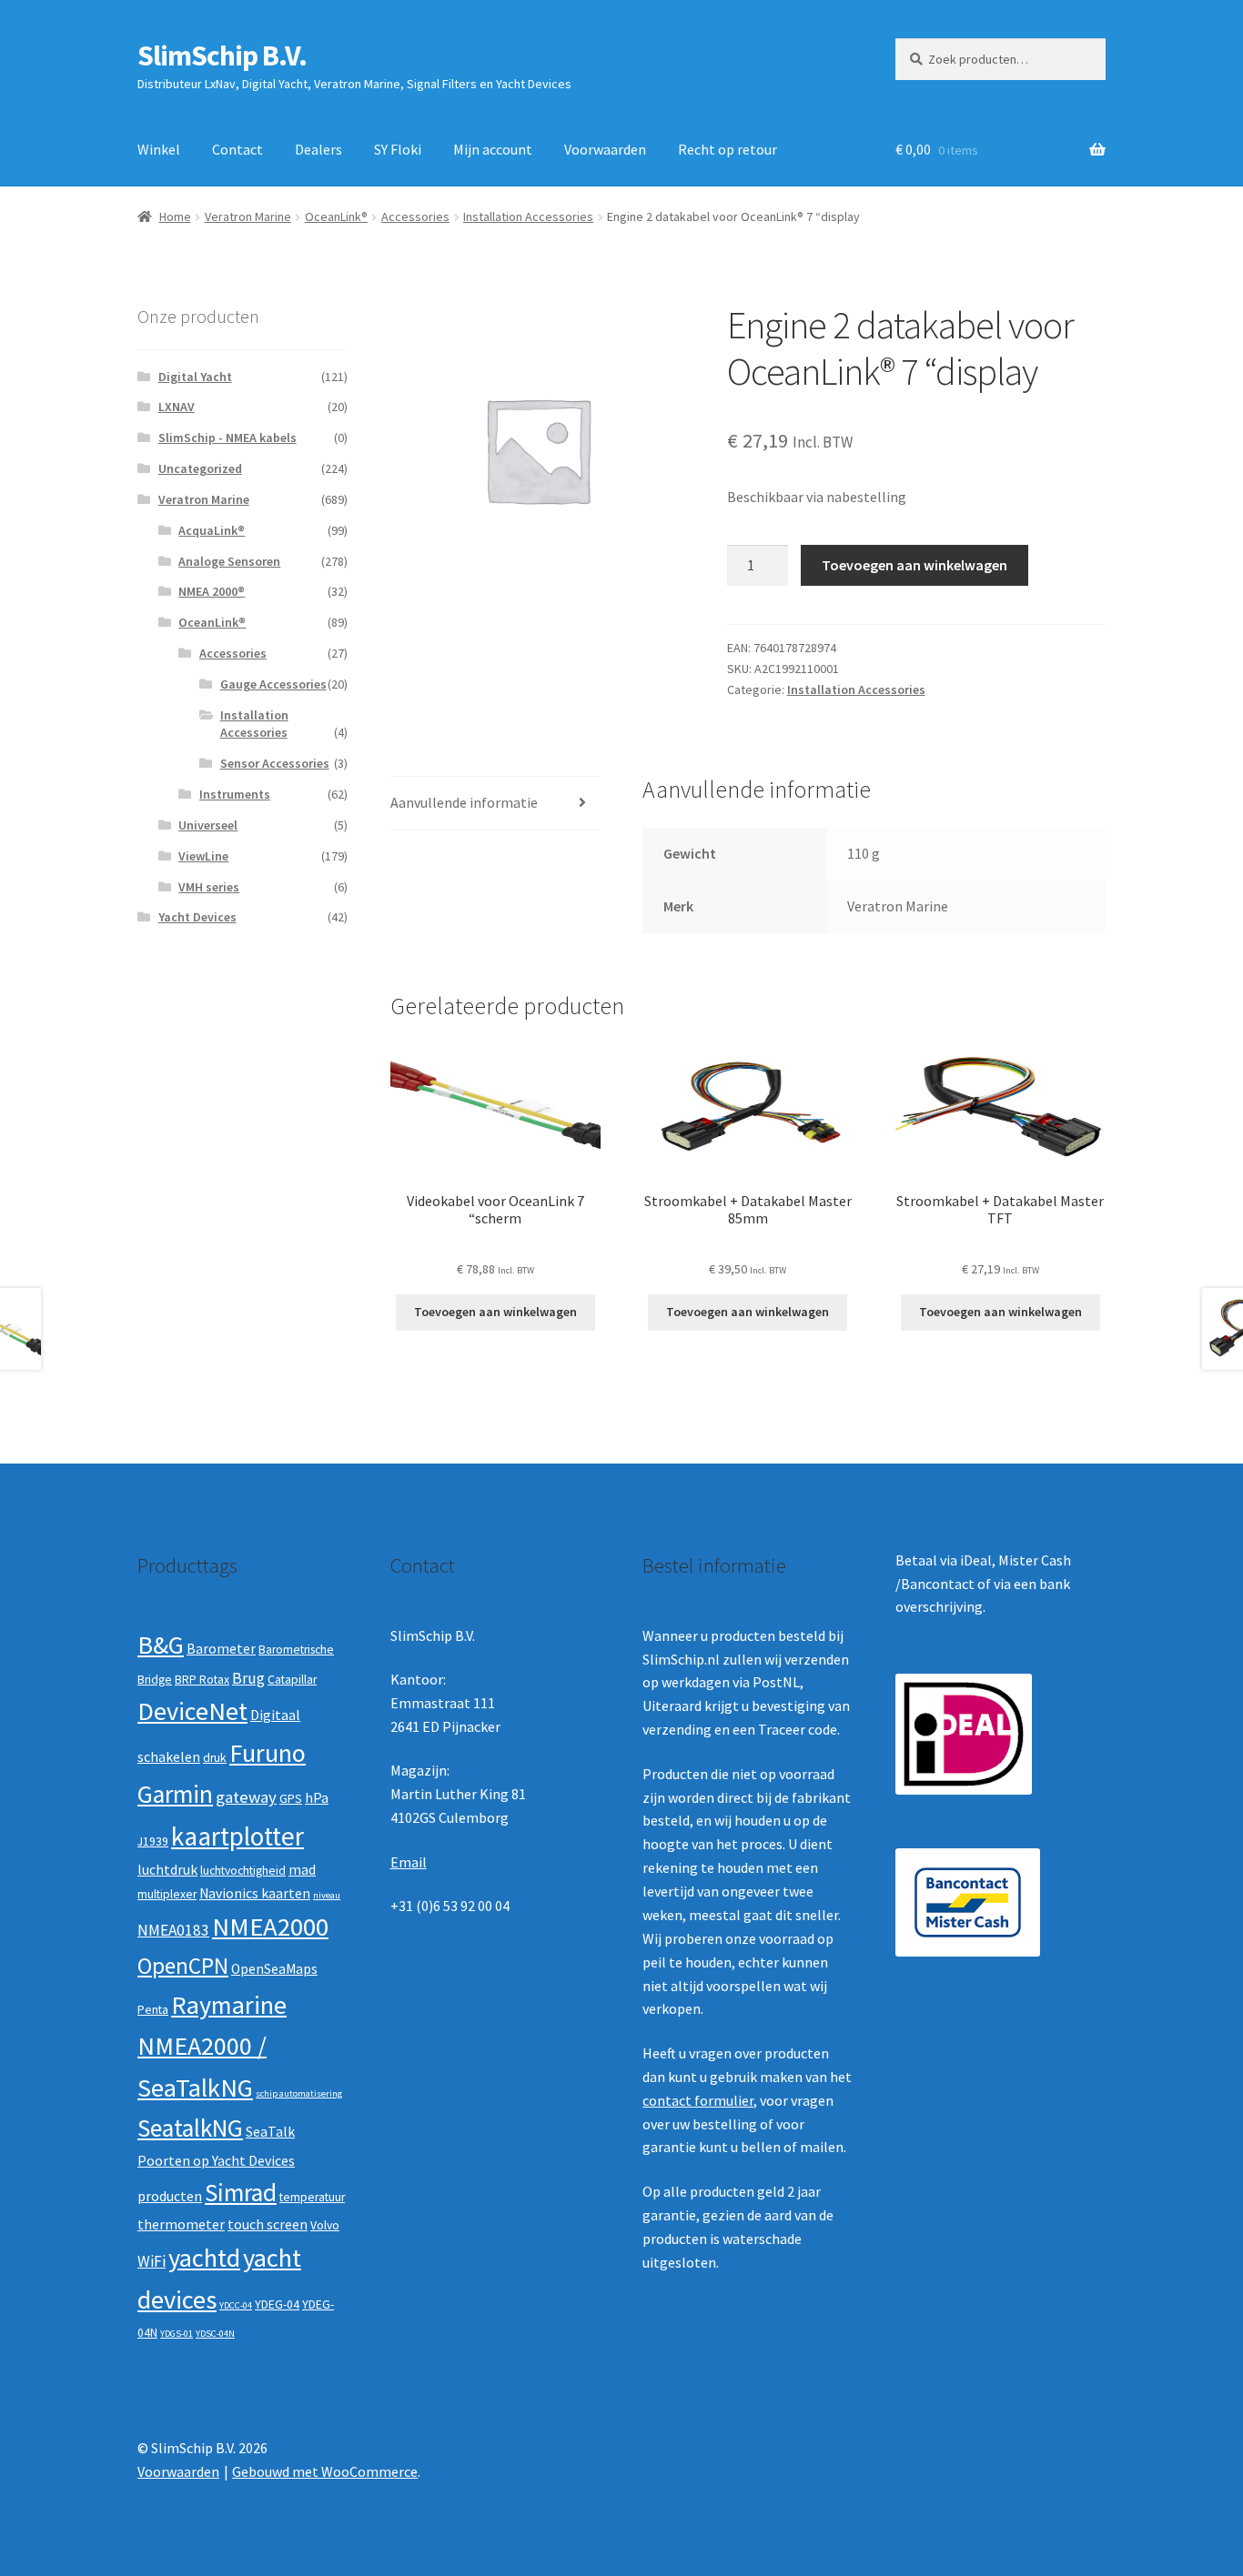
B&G (161, 1645)
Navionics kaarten (255, 1893)
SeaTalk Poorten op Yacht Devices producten (216, 2163)
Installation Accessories (528, 216)
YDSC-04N (215, 2334)
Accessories (415, 216)
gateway (246, 1797)
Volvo (325, 2225)
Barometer (221, 1649)
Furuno (268, 1753)
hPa (317, 1798)
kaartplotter (237, 1836)
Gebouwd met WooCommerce (325, 2471)
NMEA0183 (173, 1930)
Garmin (175, 1794)
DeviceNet (192, 1711)
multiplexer (167, 1894)
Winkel (159, 149)
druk (215, 1758)
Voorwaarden (605, 149)
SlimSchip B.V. (222, 55)
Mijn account (493, 149)
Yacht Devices (197, 917)
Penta (153, 2010)
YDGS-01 (177, 2334)
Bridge (155, 1680)
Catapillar (292, 1680)
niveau (327, 1895)
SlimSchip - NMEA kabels (227, 438)
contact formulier (698, 2100)
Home (175, 216)
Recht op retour (728, 149)
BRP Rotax (202, 1680)
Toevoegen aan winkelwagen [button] (495, 1312)
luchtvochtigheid (243, 1871)
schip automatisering (299, 2093)
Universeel (208, 825)
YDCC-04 (236, 2305)
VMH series (209, 887)
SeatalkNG (190, 2128)
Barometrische (296, 1650)
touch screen (268, 2224)
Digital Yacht (195, 377)
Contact (237, 149)
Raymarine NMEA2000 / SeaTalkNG (212, 2046)
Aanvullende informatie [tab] (464, 802)
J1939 (153, 1841)
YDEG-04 (277, 2304)
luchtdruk (167, 1870)
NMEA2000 (270, 1927)
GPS (291, 1799)
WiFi (152, 2261)
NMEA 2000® (212, 591)
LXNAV (177, 407)
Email (409, 1862)
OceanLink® (336, 216)
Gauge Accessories (273, 684)
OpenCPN (183, 1966)
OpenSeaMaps (274, 1969)
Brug (248, 1678)
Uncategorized (200, 468)
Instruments (235, 794)
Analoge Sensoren (229, 561)
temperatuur (312, 2197)
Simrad (241, 2193)
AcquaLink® (212, 530)
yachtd (204, 2258)
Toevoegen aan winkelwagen (915, 565)
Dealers (318, 149)
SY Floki (398, 149)
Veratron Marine (248, 216)
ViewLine (203, 856)
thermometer (181, 2224)
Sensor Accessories (275, 763)
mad (302, 1870)
